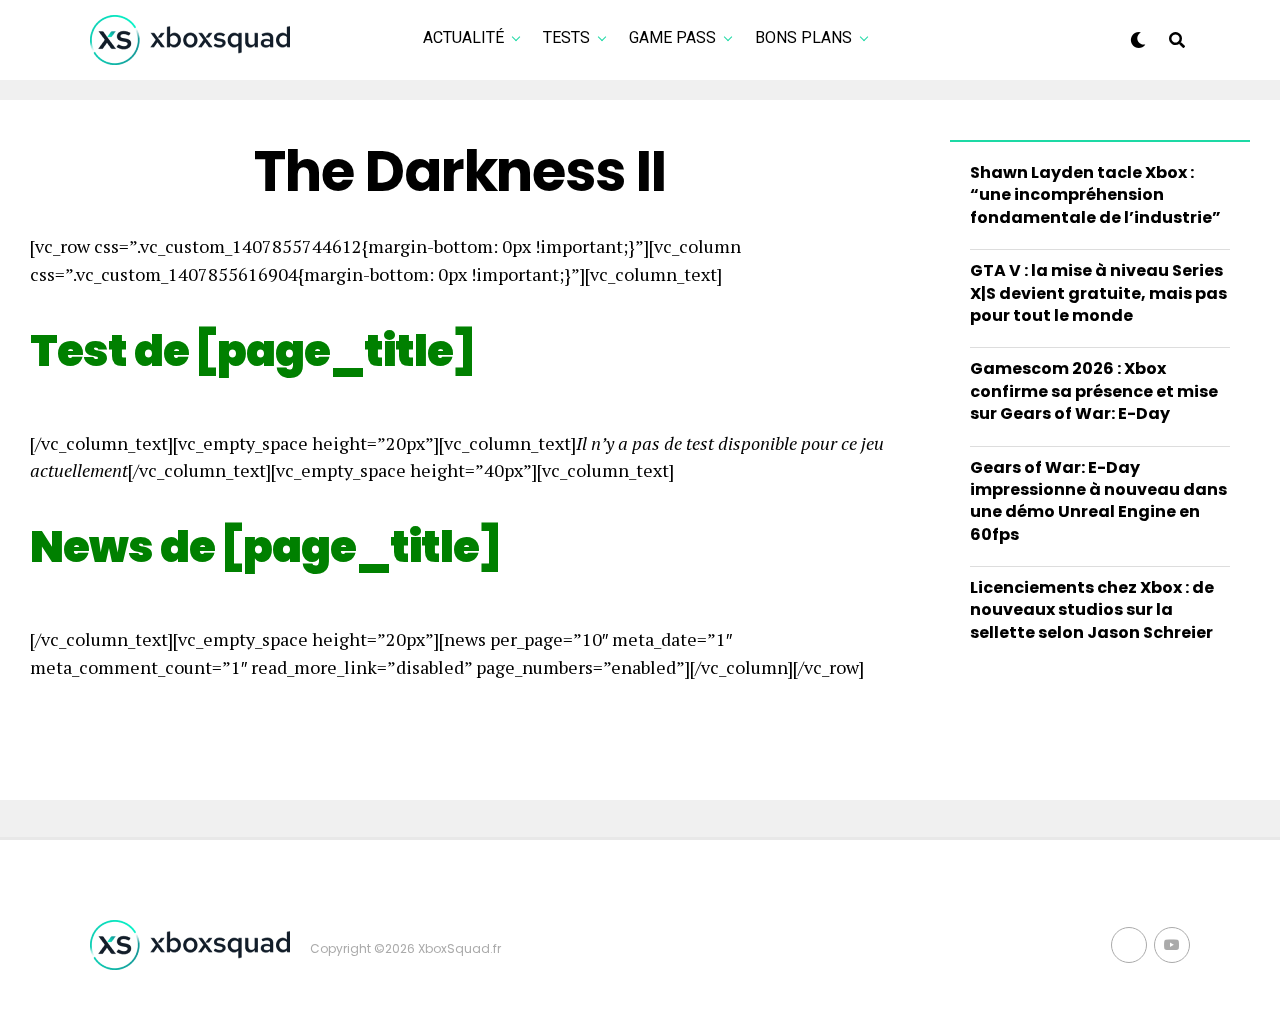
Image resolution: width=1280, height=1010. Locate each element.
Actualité (463, 37)
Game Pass (672, 37)
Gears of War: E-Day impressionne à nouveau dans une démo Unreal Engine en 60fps (1098, 501)
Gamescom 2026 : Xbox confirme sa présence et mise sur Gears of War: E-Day (1094, 391)
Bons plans (803, 37)
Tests (566, 37)
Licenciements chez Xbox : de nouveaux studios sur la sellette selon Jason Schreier (1092, 610)
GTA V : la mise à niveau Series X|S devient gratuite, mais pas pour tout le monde (1098, 293)
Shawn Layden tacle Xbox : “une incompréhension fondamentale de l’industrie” (1095, 195)
